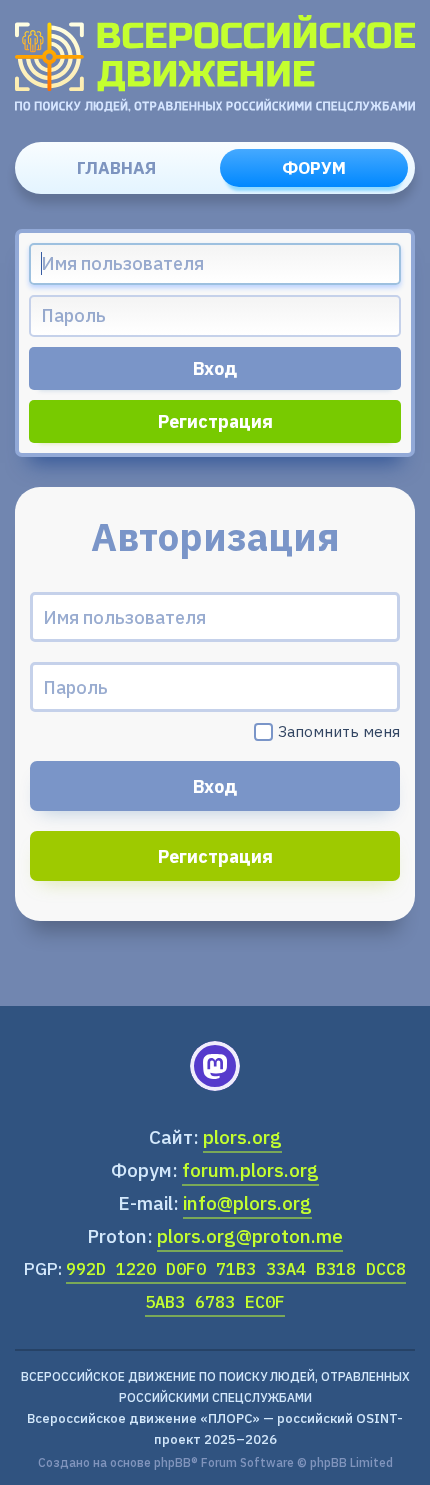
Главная (116, 168)
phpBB (172, 1462)
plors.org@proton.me (250, 1236)
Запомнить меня (339, 731)
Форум (314, 168)
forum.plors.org (250, 1170)
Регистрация (215, 421)
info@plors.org (247, 1203)
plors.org (242, 1137)
